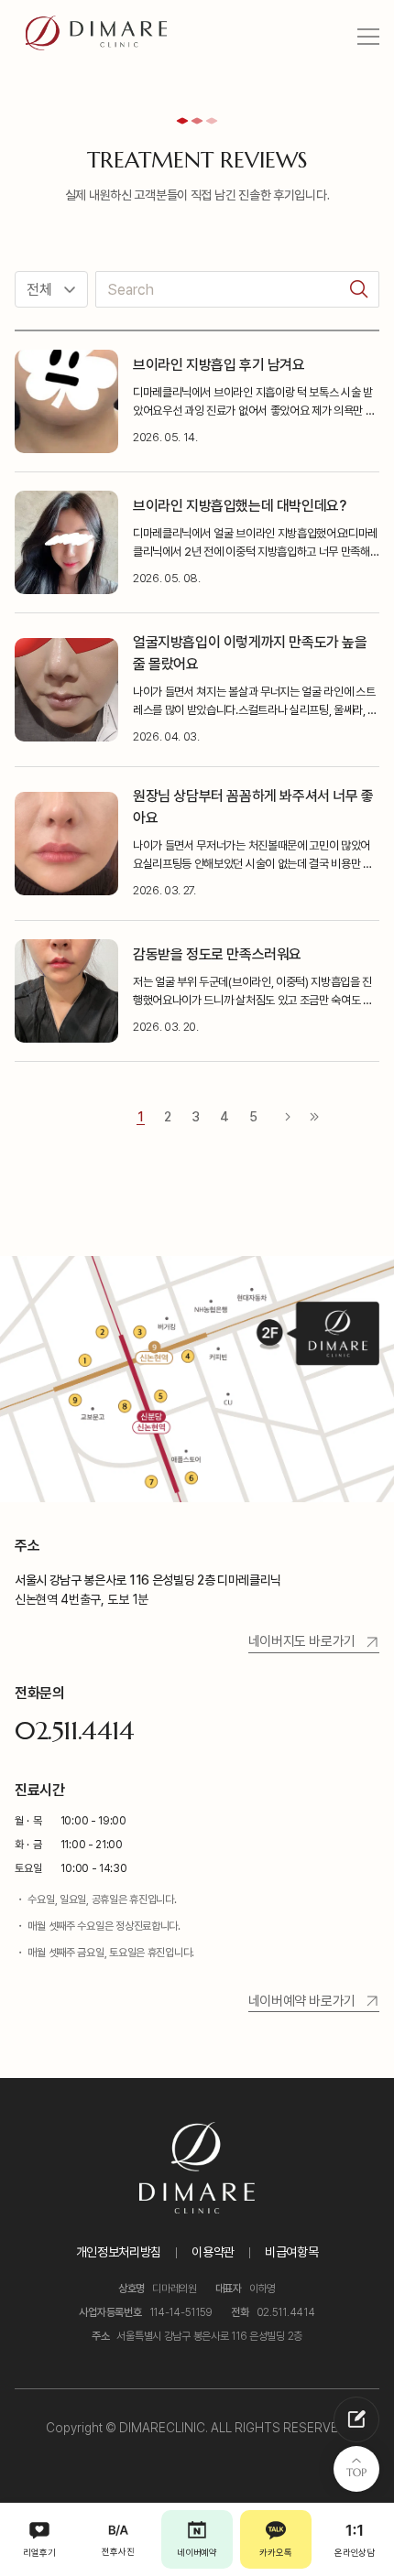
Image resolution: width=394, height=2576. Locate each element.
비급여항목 (291, 2252)
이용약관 (213, 2252)
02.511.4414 (74, 1731)
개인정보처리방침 (119, 2252)
